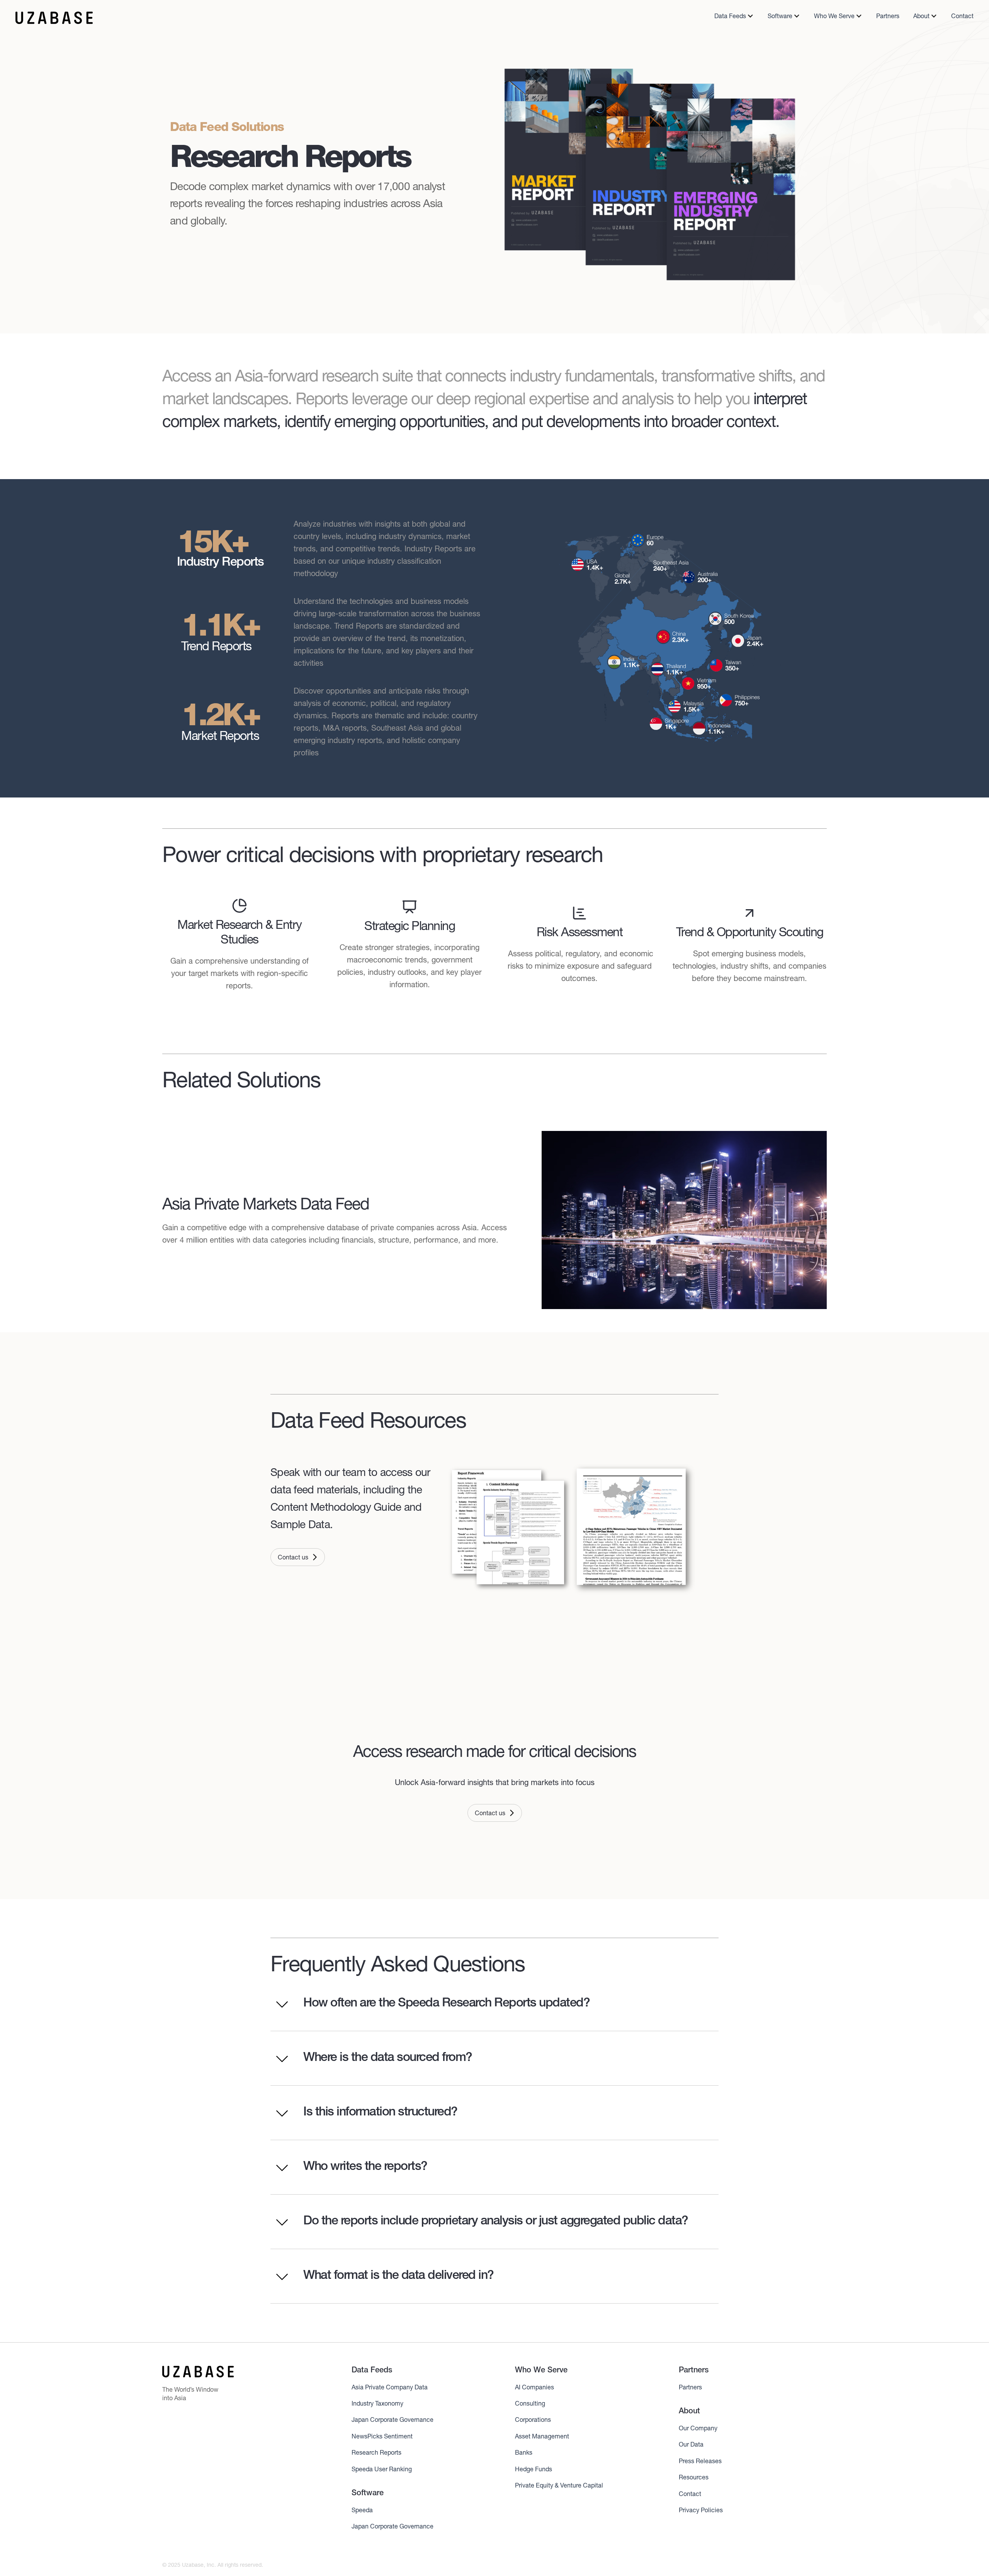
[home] (54, 18)
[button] (734, 16)
